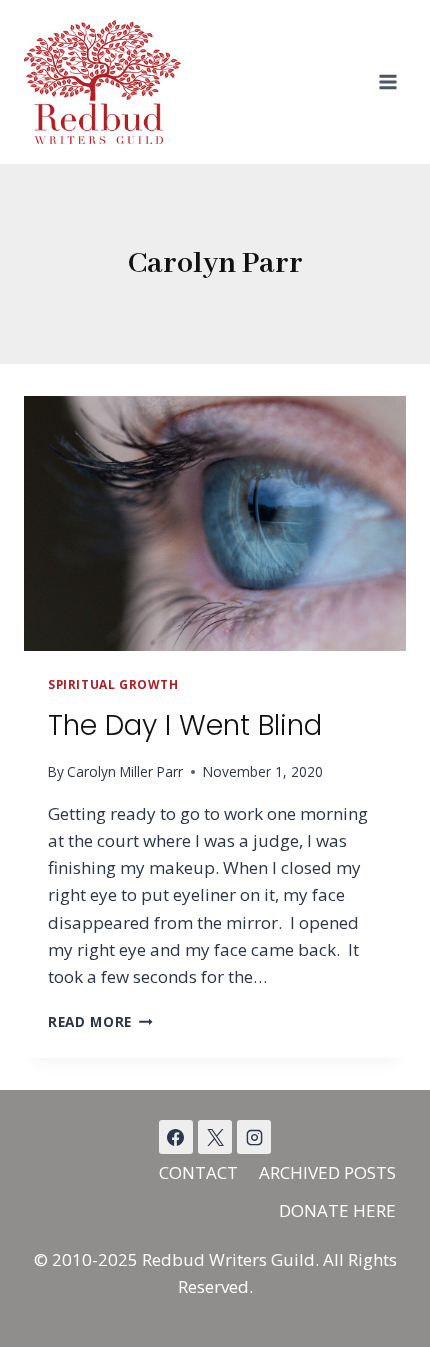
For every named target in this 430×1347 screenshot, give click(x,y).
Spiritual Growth (113, 684)
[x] (176, 1137)
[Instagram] (254, 1137)
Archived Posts (327, 1172)
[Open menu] (387, 81)
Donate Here (337, 1210)
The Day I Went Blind (185, 725)
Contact (198, 1172)
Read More (100, 1021)
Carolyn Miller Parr (125, 771)
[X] (215, 1137)
